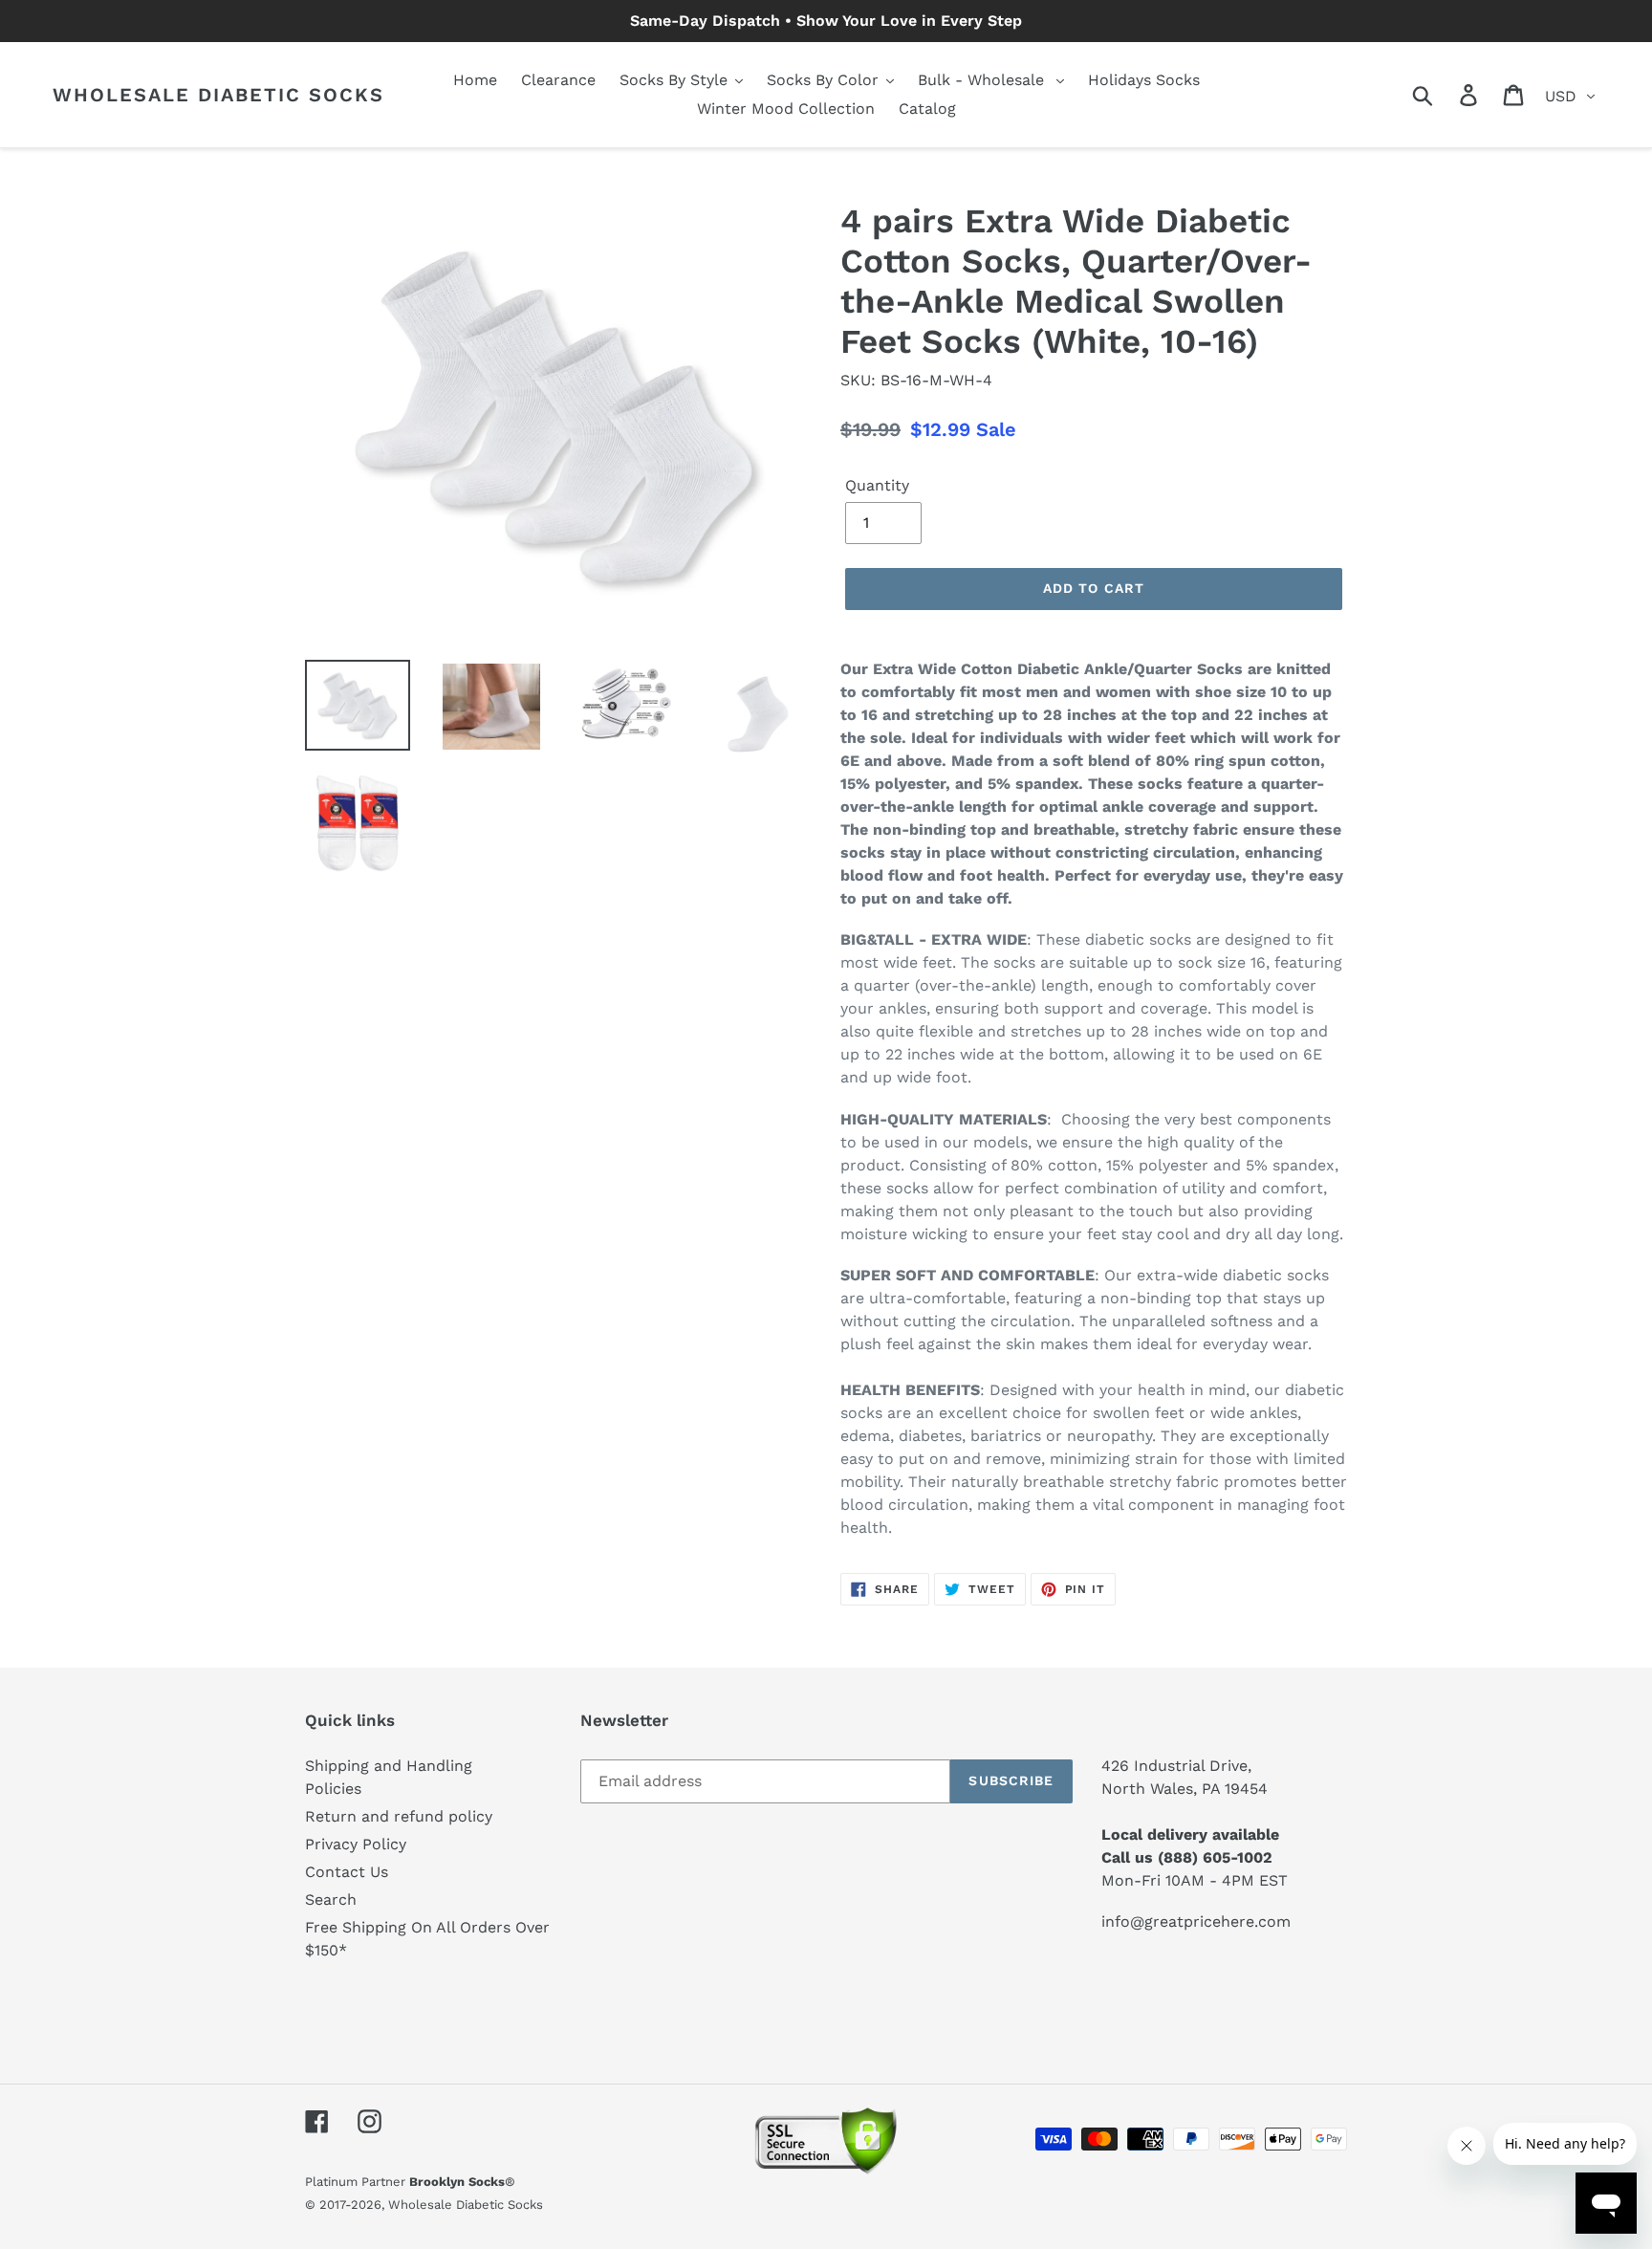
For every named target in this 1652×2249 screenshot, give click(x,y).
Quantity (877, 485)
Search (331, 1900)
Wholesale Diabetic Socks (218, 95)
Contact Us (347, 1872)
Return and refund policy (399, 1816)
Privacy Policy (356, 1844)
